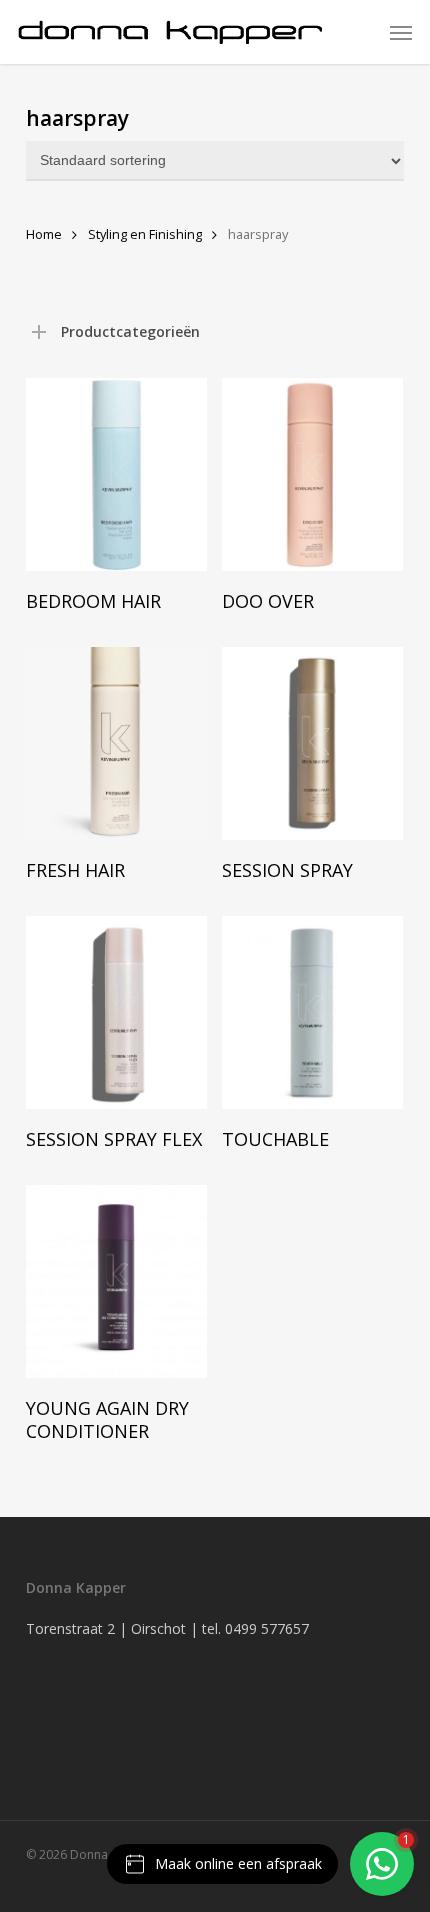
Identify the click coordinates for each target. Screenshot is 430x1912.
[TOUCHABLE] (312, 1012)
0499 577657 (267, 1628)
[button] (401, 32)
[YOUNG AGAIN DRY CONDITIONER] (116, 1281)
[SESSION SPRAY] (312, 743)
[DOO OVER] (312, 474)
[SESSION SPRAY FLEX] (116, 1012)
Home (44, 234)
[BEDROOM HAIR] (116, 474)
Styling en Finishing (145, 234)
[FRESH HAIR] (116, 743)
